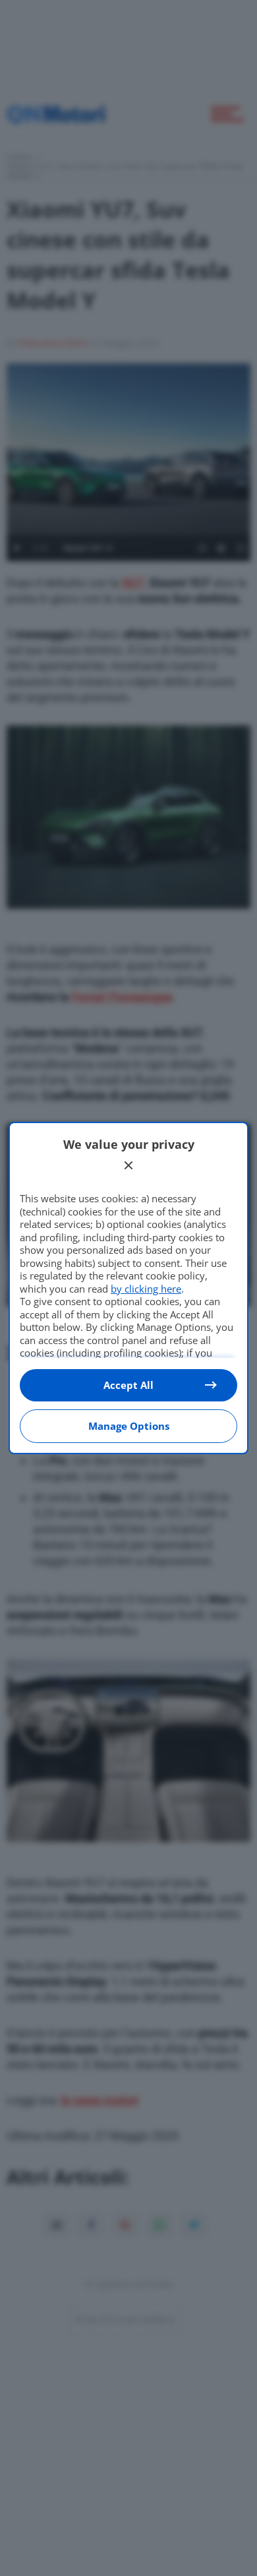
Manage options (129, 1426)
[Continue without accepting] (128, 1165)
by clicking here (146, 1289)
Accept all (128, 1385)
